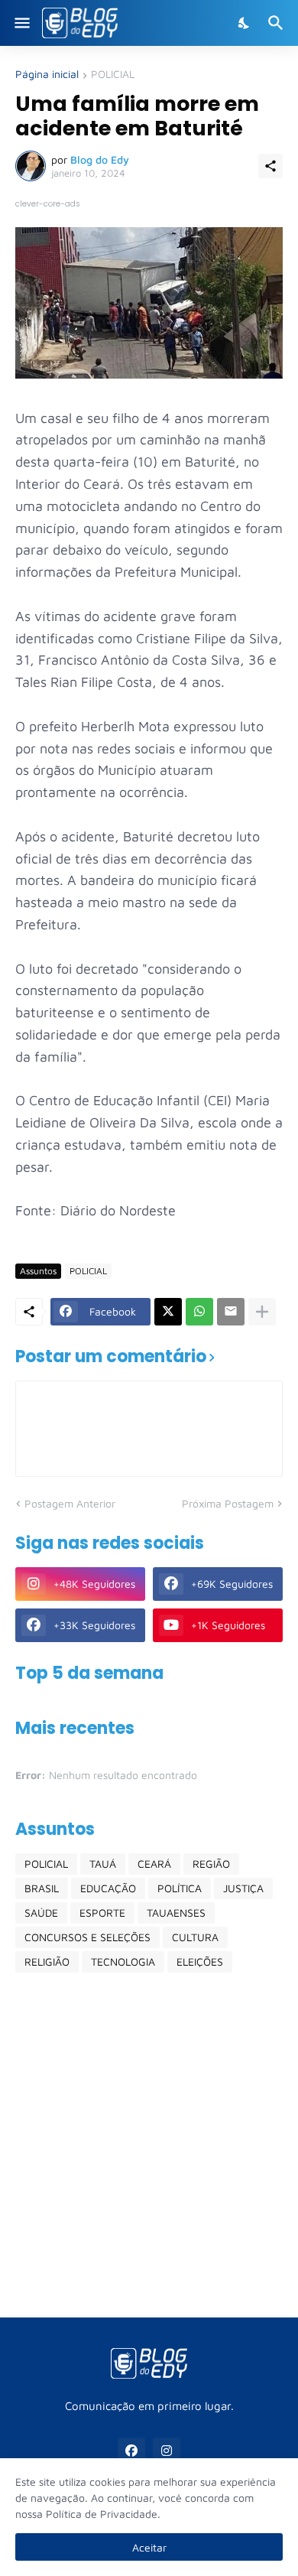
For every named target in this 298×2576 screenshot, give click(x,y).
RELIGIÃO (47, 1961)
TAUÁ (103, 1864)
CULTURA (195, 1937)
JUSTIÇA (243, 1888)
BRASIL (42, 1888)
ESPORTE (102, 1912)
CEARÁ (154, 1864)
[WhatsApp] (199, 1312)
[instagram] (167, 2451)
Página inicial (47, 75)
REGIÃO (211, 1864)
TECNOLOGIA (123, 1961)
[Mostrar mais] (262, 1312)
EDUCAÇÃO (108, 1888)
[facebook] (131, 2451)
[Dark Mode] (245, 23)
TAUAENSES (176, 1912)
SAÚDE (41, 1912)
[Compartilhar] (270, 166)
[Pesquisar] (278, 23)
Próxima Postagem (228, 1503)
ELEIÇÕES (200, 1961)
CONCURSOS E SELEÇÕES (87, 1937)
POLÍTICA (180, 1888)
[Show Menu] (21, 23)
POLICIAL (113, 75)
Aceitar (149, 2547)
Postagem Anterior (70, 1503)
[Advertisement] (149, 2145)
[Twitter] (168, 1312)
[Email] (231, 1312)
